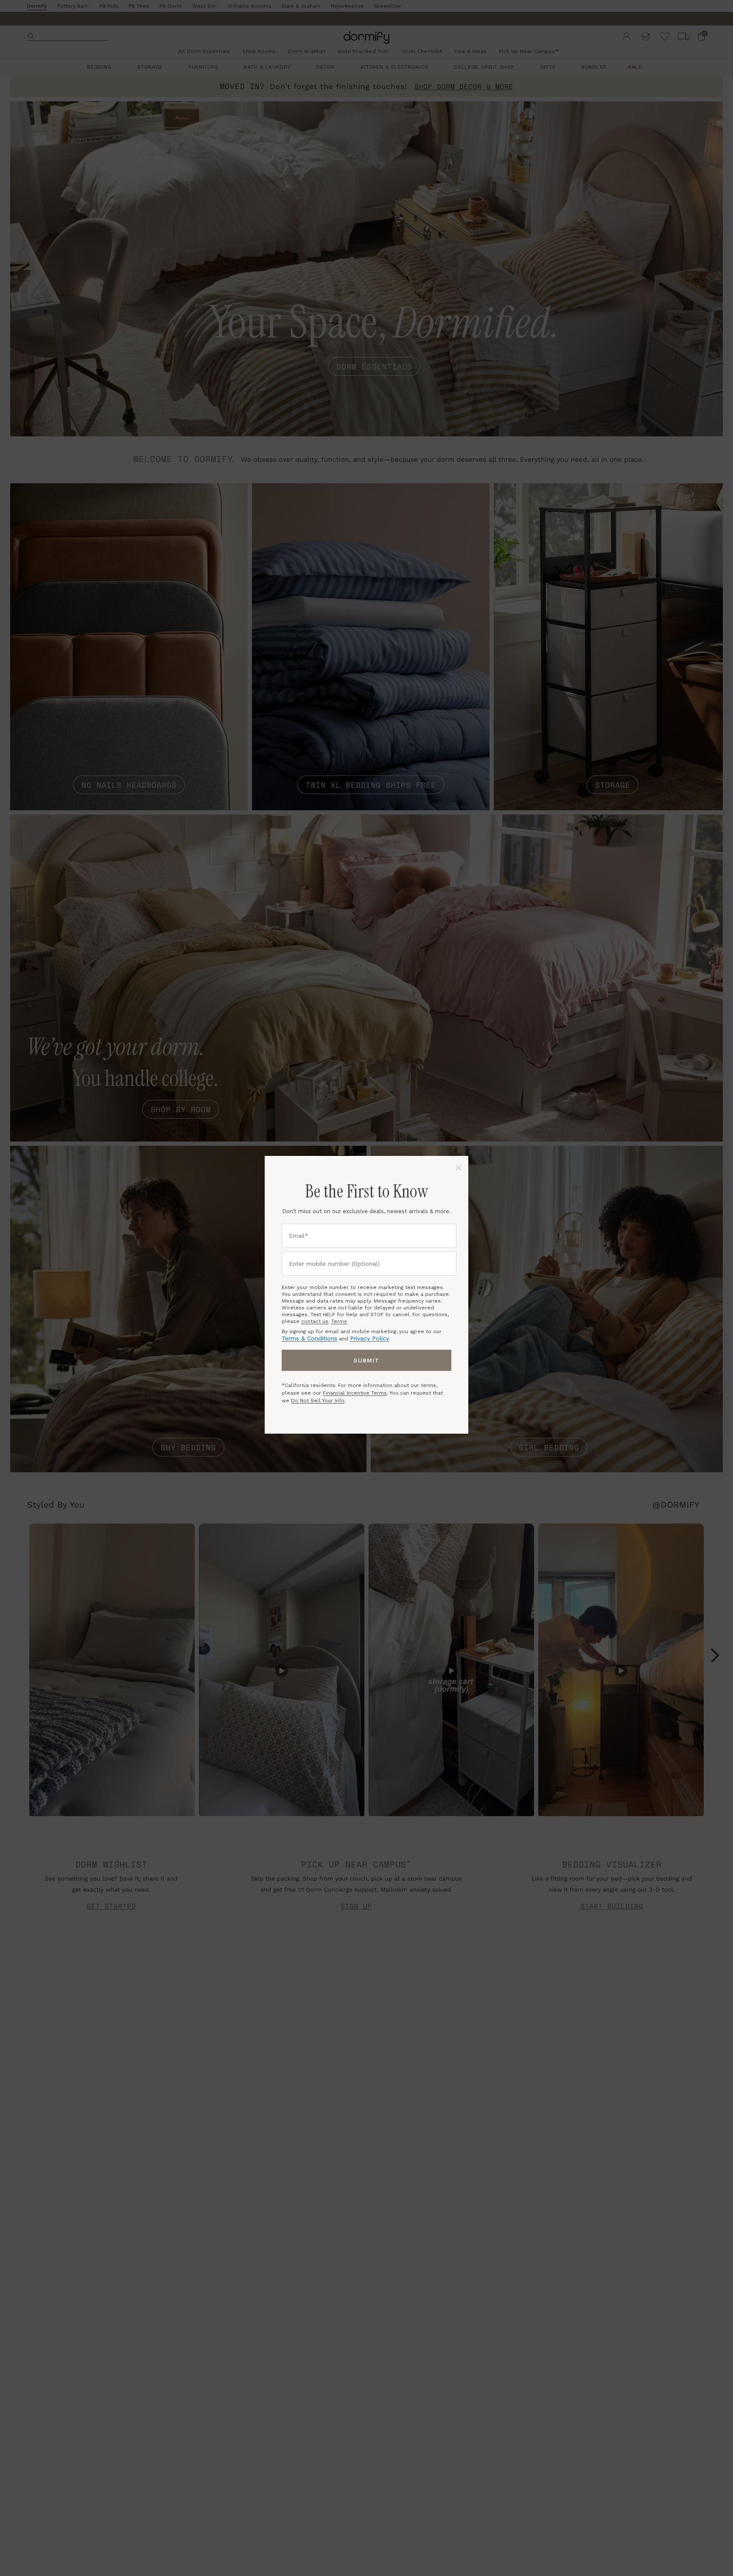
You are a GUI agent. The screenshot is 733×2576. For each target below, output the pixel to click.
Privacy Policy (369, 1338)
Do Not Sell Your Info (318, 1401)
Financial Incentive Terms (355, 1393)
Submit (366, 1360)
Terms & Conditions (309, 1338)
